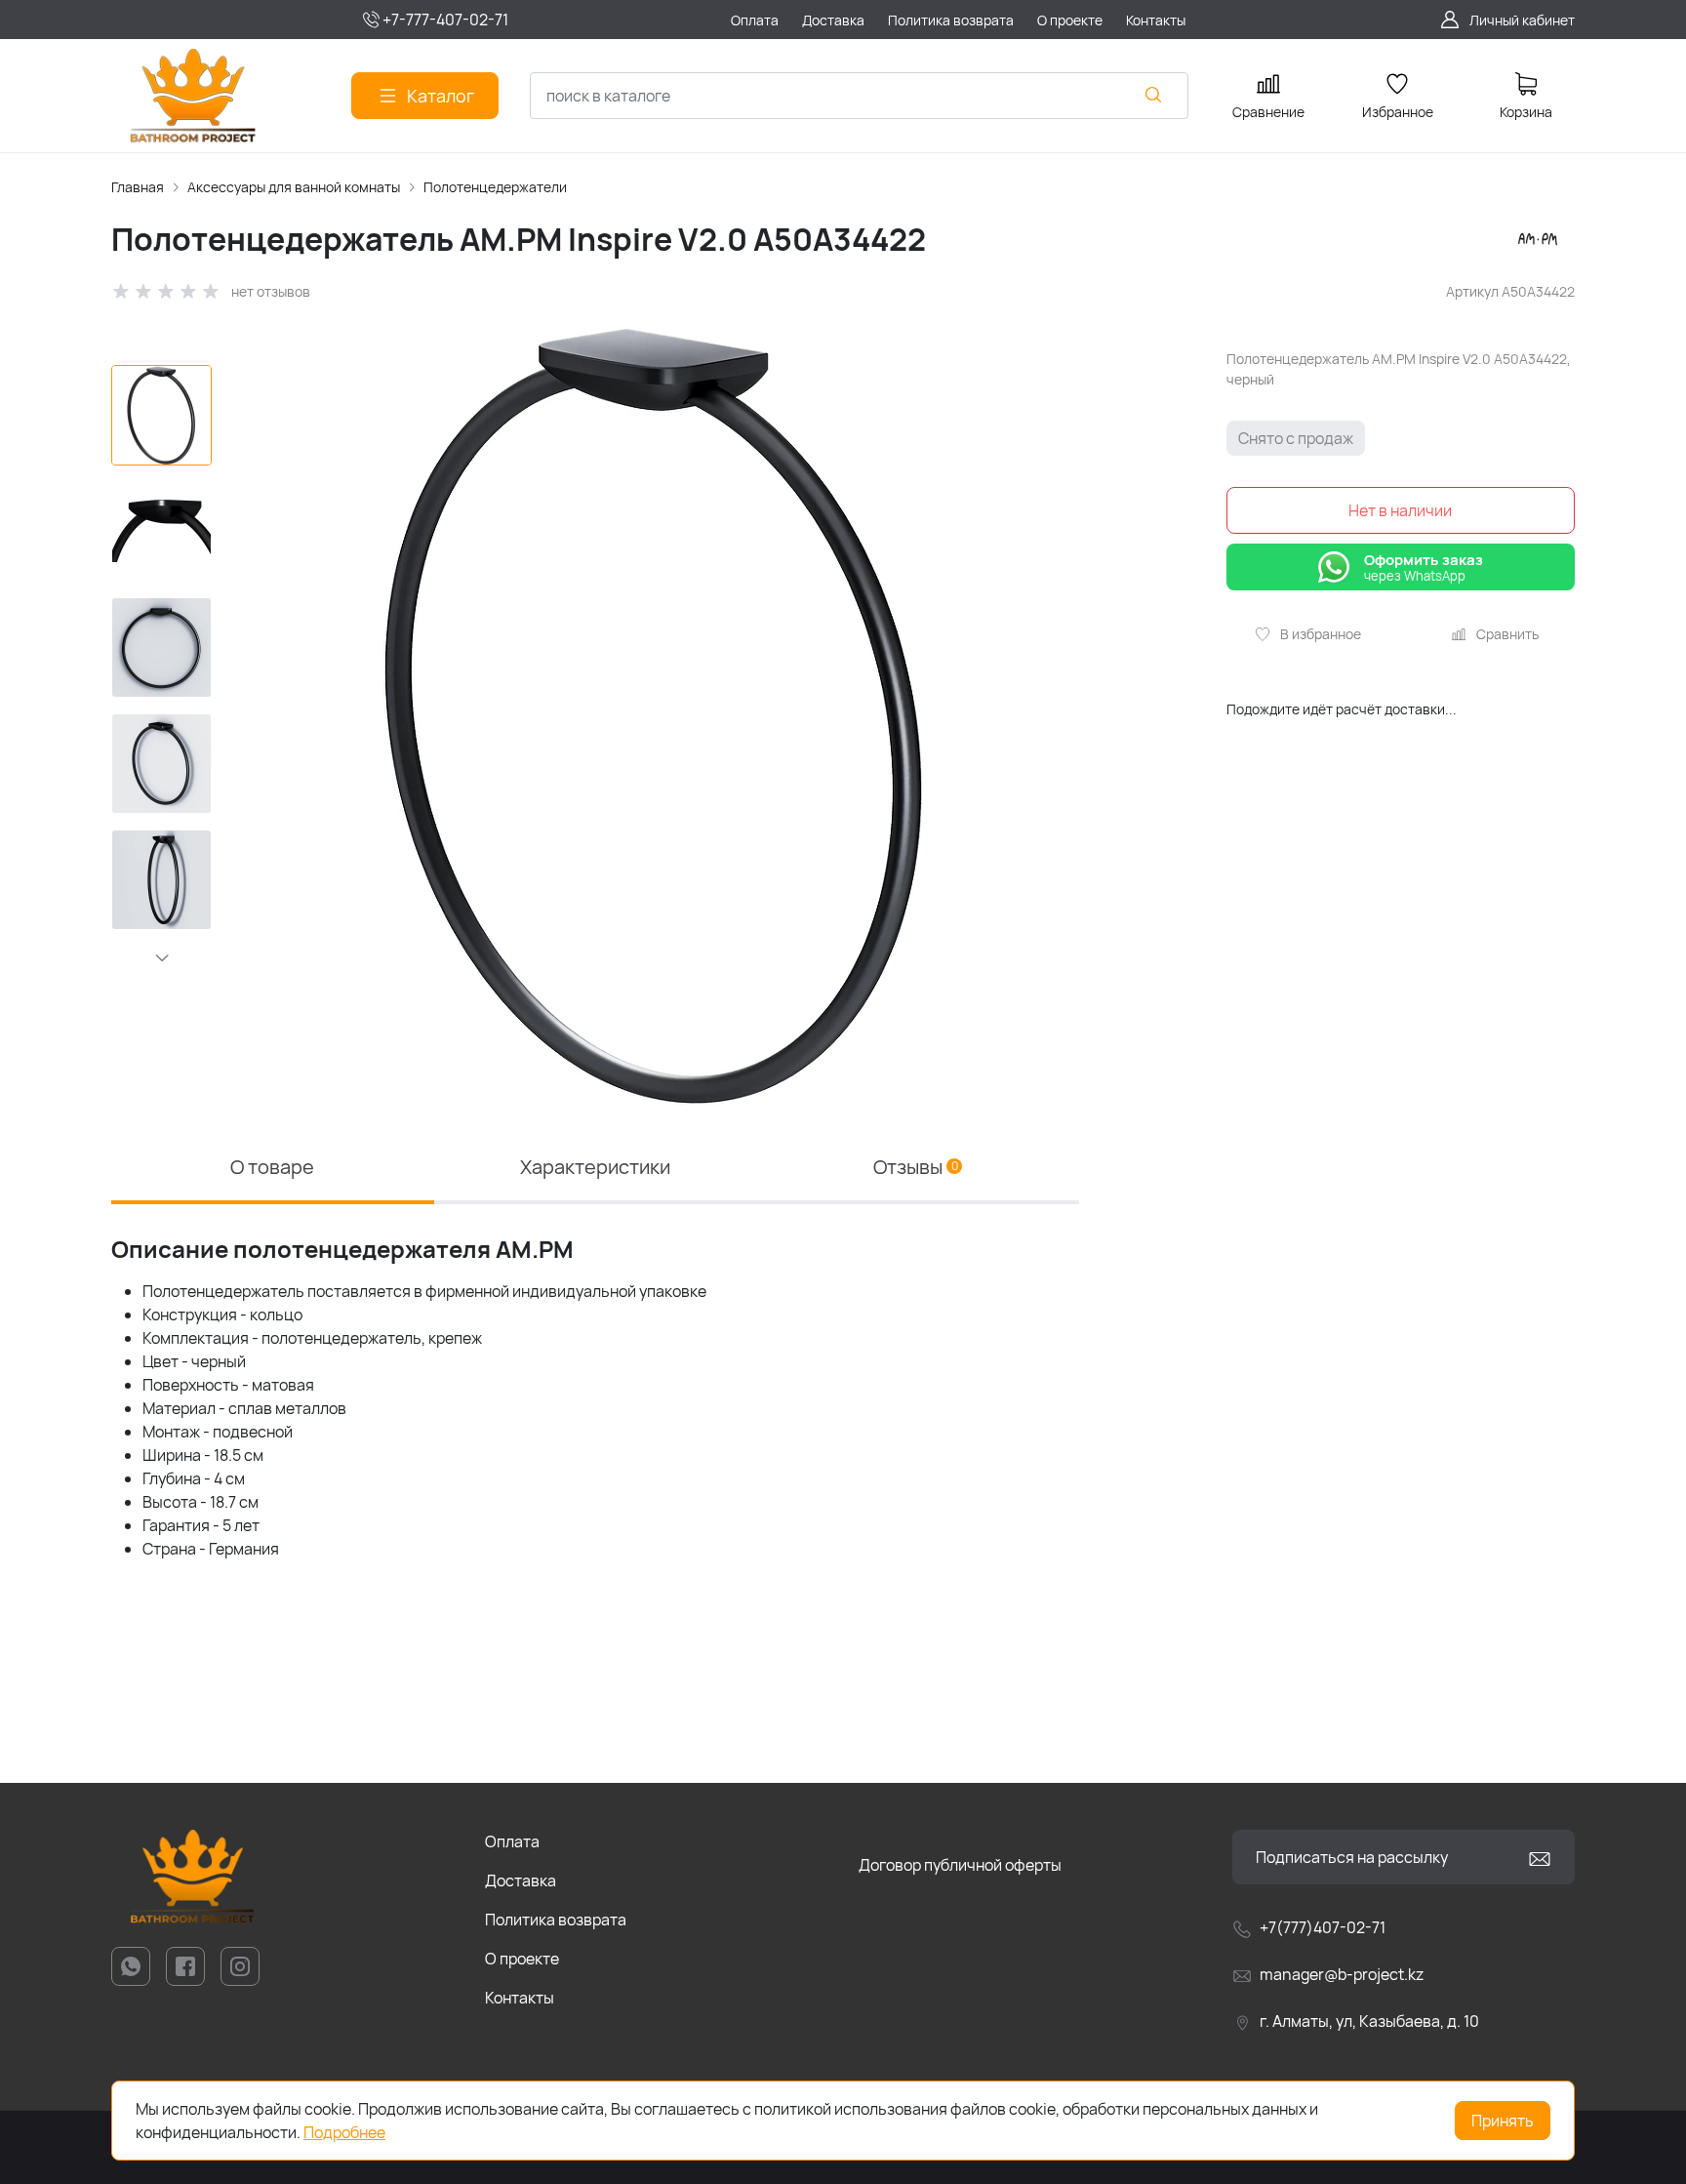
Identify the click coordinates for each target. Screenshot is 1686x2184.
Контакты (520, 1998)
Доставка (521, 1881)
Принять (1503, 2121)
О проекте (522, 1959)
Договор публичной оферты (960, 1865)
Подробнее (344, 2132)
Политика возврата (556, 1920)
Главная (138, 187)
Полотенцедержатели (495, 187)
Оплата (512, 1841)
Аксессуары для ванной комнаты (294, 187)
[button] (161, 957)
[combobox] (859, 96)
